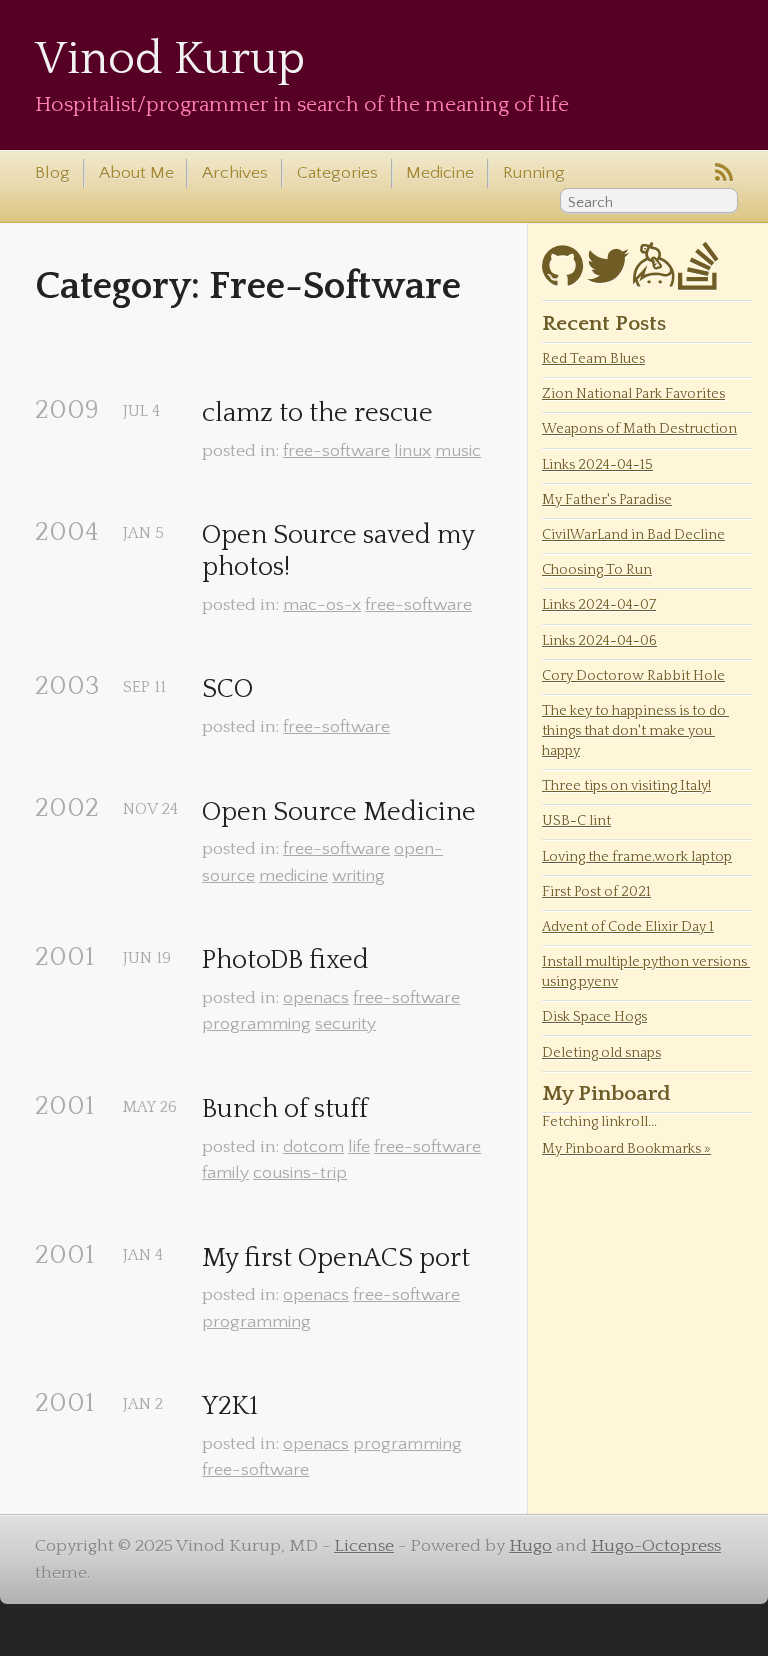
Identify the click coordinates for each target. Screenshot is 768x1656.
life (359, 1147)
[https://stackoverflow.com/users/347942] (698, 278)
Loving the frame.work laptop (637, 857)
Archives (235, 173)
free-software (336, 451)
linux (412, 451)
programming (256, 1024)
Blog (52, 173)
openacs (316, 998)
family (225, 1173)
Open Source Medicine (339, 812)
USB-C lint (576, 821)
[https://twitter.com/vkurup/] (608, 278)
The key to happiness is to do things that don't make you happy (635, 731)
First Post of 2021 (596, 892)
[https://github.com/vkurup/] (562, 278)
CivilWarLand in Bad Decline (633, 535)
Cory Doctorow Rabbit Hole (633, 676)
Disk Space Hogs (594, 1017)
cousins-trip (300, 1173)
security (345, 1024)
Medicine (440, 173)
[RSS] (724, 174)
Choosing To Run (597, 570)
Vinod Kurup (170, 59)
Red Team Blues (593, 359)
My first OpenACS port (336, 1258)
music (458, 451)
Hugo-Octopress (656, 1546)
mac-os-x (322, 605)
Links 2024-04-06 (599, 641)
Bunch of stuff (285, 1109)
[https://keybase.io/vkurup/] (653, 278)
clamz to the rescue (317, 413)
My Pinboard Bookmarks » (626, 1149)
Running (534, 173)
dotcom (313, 1147)
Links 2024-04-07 (599, 605)
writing (358, 876)
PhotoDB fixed (285, 960)
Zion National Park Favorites (633, 394)
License (364, 1546)
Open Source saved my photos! (341, 551)
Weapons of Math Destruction (639, 429)
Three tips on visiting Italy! (626, 786)
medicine (293, 876)
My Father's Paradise (607, 500)
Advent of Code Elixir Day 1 (628, 927)
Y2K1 (230, 1406)
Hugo (530, 1546)
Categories (337, 173)
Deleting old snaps (601, 1053)
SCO (227, 689)
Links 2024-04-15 (597, 465)
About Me (136, 173)
